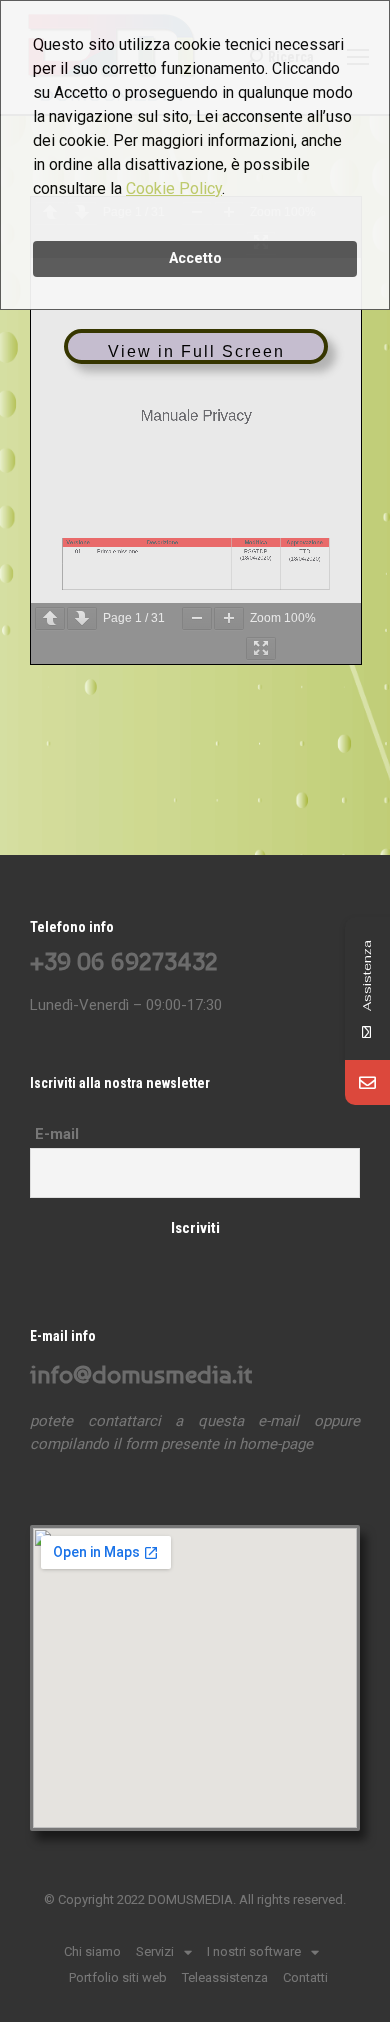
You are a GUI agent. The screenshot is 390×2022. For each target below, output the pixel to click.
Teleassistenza (225, 1977)
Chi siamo (92, 1951)
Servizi (155, 1951)
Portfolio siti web (118, 1977)
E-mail (57, 1134)
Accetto (195, 258)
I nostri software (254, 1951)
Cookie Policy (174, 188)
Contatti (305, 1977)
